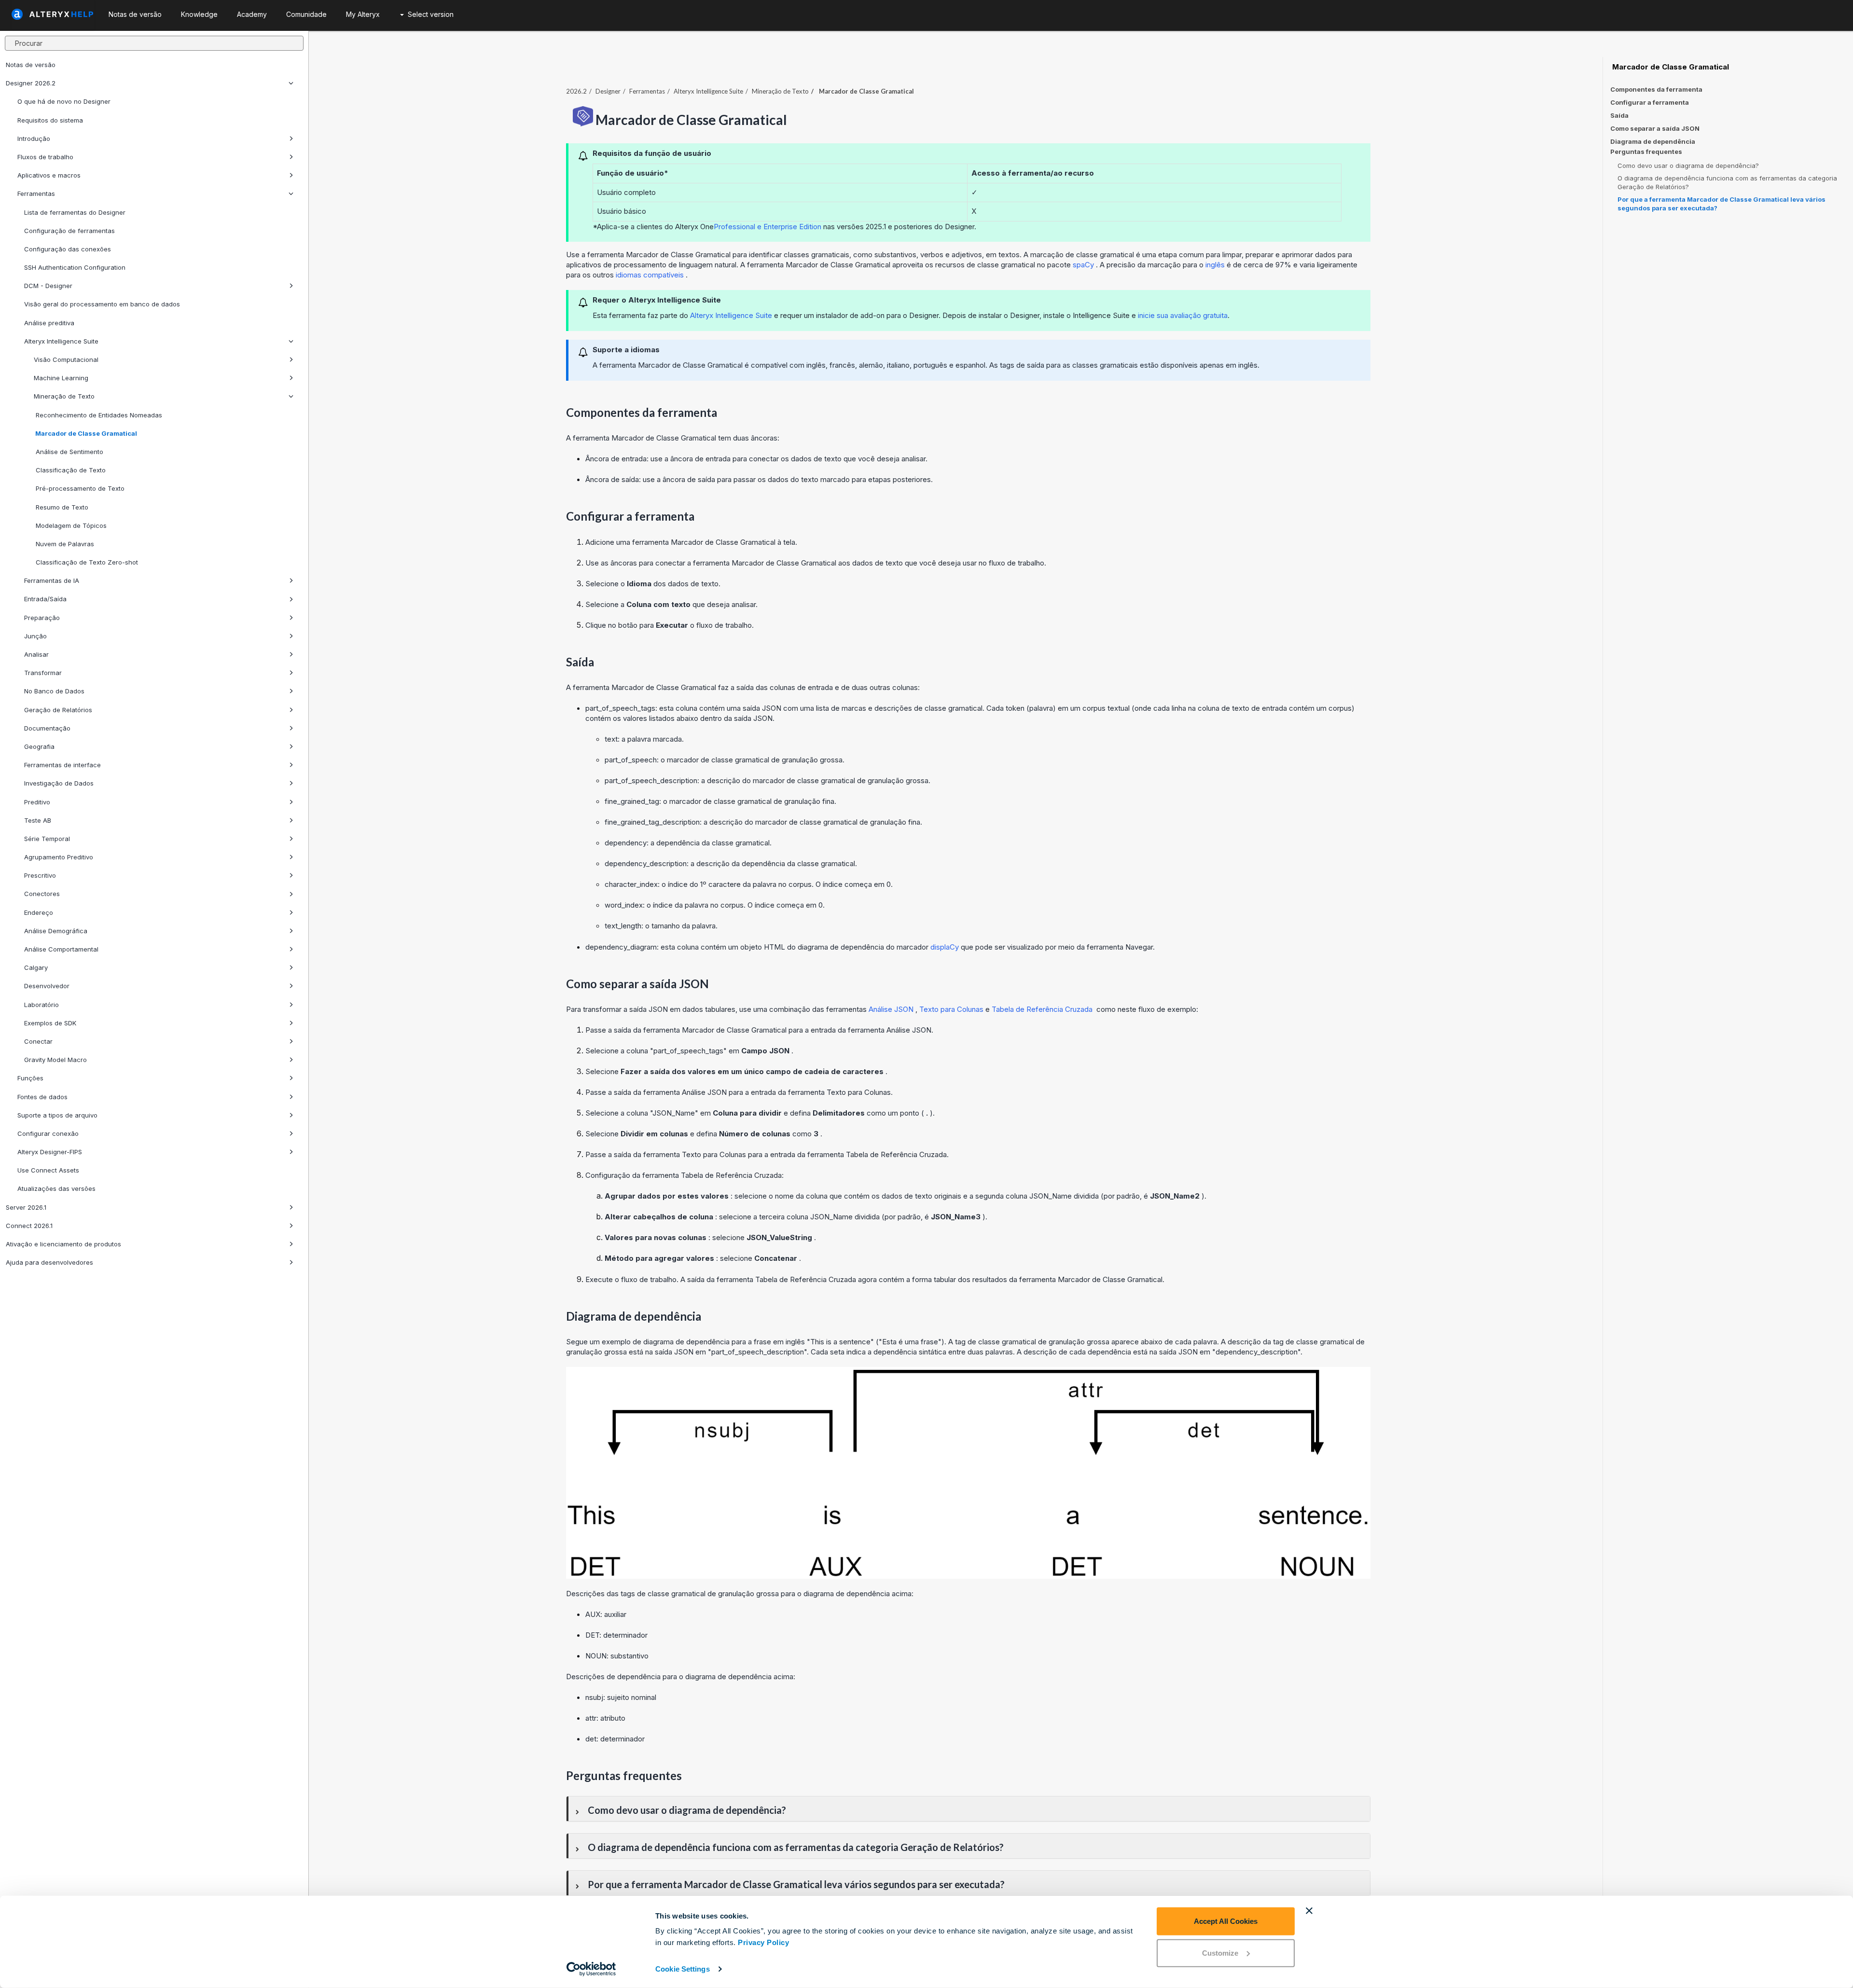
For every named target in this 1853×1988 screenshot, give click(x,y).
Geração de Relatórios (58, 710)
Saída (1619, 115)
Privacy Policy (763, 1942)
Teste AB (38, 820)
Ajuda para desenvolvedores (49, 1262)
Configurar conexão (48, 1133)
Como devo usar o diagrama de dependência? (1688, 166)
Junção (35, 636)
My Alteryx (363, 14)
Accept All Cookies (1226, 1921)
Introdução (34, 138)
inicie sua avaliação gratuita (1183, 315)
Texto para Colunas (952, 1009)
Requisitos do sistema (50, 120)
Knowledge (199, 14)
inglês (1216, 265)
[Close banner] (1309, 1911)
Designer (608, 91)
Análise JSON (892, 1009)
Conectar (38, 1041)
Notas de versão (31, 65)
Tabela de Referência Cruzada (1043, 1009)
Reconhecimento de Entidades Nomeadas (98, 415)
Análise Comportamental (61, 949)
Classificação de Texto (70, 470)
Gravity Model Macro (55, 1060)
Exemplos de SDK (50, 1023)
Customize (1220, 1953)
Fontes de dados (42, 1097)
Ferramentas (36, 193)
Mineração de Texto (64, 396)
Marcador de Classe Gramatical (85, 433)
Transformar (43, 673)
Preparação (42, 618)
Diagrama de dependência (1653, 141)
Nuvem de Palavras (64, 544)
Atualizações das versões (56, 1188)
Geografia (39, 746)
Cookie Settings (683, 1969)
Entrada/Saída (45, 599)
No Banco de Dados (54, 691)
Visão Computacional (66, 359)
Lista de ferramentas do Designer (75, 212)
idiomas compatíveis (651, 275)
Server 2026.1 (26, 1207)
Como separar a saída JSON (1655, 128)
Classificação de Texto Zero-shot (86, 562)
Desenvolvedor (47, 986)
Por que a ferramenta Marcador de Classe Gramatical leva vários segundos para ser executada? (1722, 204)
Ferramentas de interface (62, 765)
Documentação (47, 728)
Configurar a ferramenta (1650, 102)
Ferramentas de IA (52, 580)
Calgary (36, 967)
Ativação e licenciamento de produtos (63, 1244)
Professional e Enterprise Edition (767, 227)
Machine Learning (61, 378)
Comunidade (306, 14)
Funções (30, 1078)
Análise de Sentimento (69, 452)
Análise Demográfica (56, 931)
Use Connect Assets (48, 1170)
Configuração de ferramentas (69, 231)
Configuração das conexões (68, 249)
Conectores (42, 894)
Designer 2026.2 (31, 83)
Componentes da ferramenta (1656, 89)
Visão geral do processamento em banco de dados (102, 304)
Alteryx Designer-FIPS (50, 1152)
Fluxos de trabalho (45, 157)
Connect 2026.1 (29, 1226)
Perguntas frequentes (1646, 152)
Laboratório (41, 1005)
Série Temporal (47, 839)
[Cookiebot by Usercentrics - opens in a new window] (591, 1969)
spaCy (1084, 265)
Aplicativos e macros (49, 175)
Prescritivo (40, 875)
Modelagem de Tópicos (70, 525)
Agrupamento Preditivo (59, 857)
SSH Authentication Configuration (75, 267)
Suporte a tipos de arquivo (57, 1115)
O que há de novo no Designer (64, 101)
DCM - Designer (48, 286)
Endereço (39, 912)
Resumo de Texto (61, 507)
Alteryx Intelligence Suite (61, 341)
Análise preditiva (49, 323)
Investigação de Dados (59, 783)
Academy (252, 14)
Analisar (36, 654)
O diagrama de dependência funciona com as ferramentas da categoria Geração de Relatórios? (1727, 182)
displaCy (946, 947)
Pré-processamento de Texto (79, 488)
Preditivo (37, 802)
